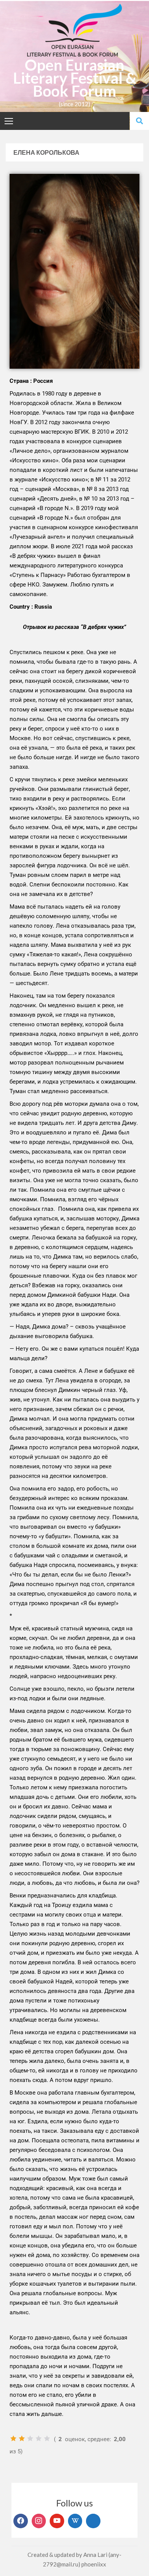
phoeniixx (94, 2564)
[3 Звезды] (30, 2438)
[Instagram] (39, 2521)
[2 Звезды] (22, 2438)
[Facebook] (21, 2521)
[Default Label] (57, 2521)
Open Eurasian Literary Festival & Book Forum (75, 78)
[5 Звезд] (47, 2438)
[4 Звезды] (39, 2438)
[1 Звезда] (13, 2438)
